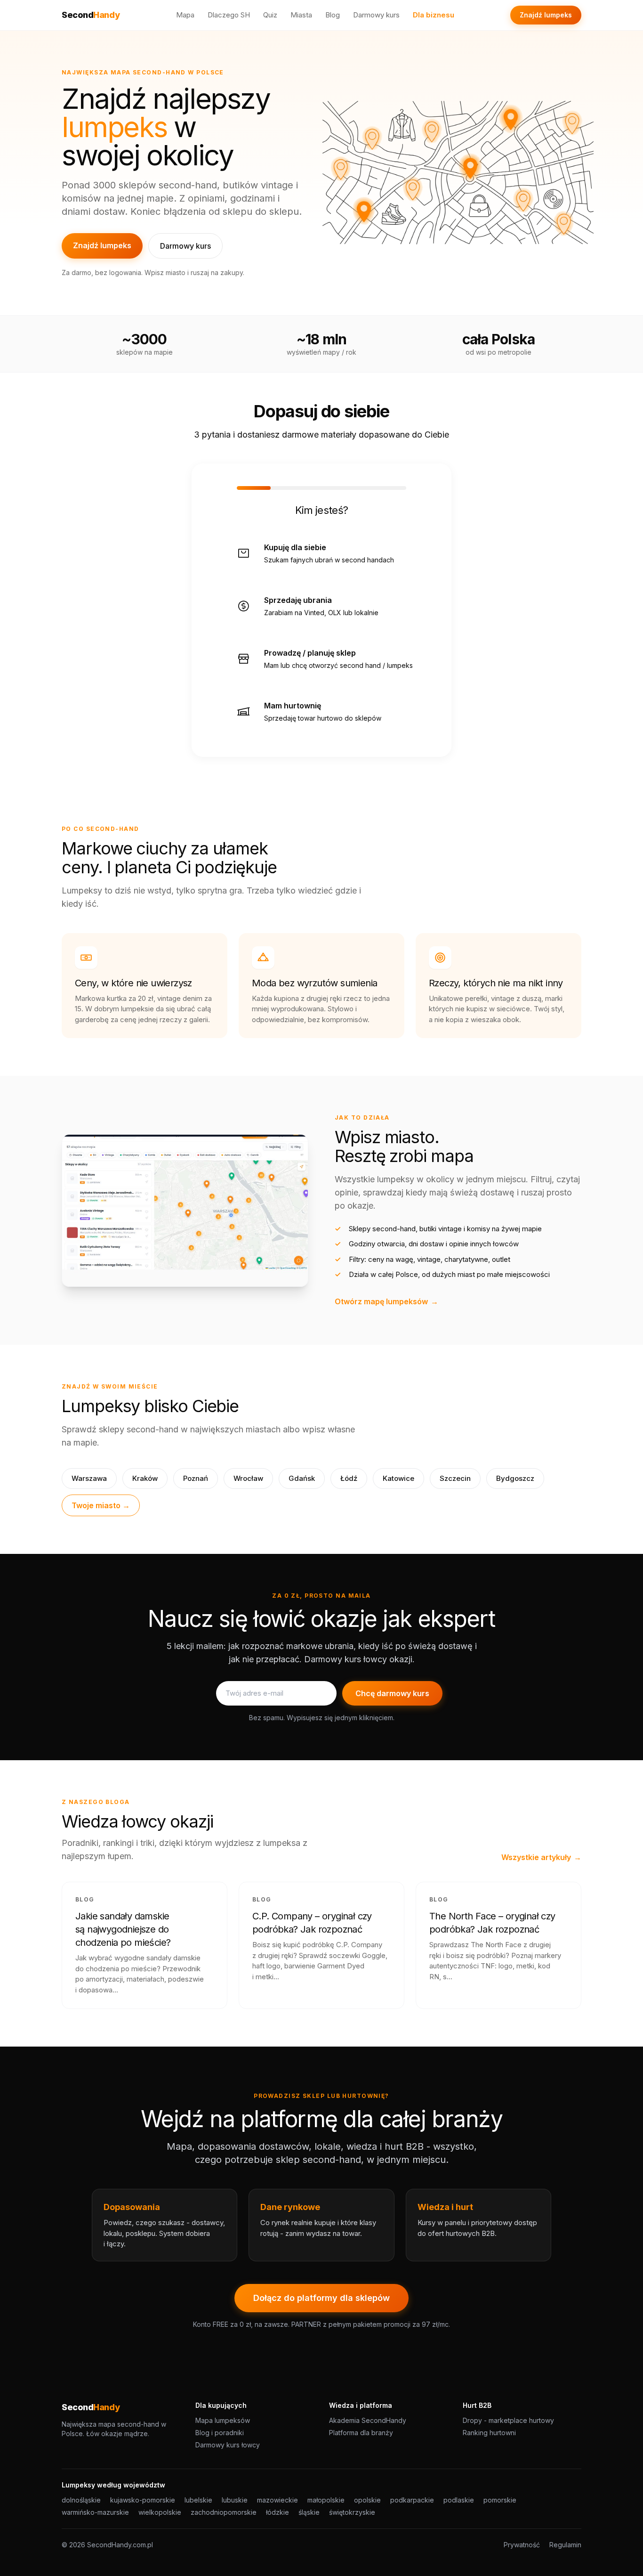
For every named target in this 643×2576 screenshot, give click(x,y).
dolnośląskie (81, 2500)
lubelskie (198, 2500)
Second (91, 15)
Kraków (145, 1478)
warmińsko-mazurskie (95, 2512)
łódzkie (277, 2512)
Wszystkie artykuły (541, 1857)
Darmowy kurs (376, 15)
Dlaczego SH (229, 15)
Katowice (398, 1478)
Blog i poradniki (220, 2433)
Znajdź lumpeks (546, 15)
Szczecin (455, 1478)
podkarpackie (412, 2500)
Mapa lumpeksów (223, 2420)
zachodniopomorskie (224, 2512)
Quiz (270, 15)
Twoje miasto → (101, 1505)
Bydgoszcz (515, 1478)
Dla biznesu (434, 15)
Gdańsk (302, 1478)
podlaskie (459, 2500)
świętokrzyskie (352, 2512)
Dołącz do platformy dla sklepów (321, 2298)
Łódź (349, 1478)
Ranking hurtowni (489, 2433)
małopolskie (326, 2500)
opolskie (367, 2500)
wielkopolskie (160, 2512)
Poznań (196, 1478)
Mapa (185, 15)
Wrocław (248, 1478)
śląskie (309, 2512)
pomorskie (500, 2500)
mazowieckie (277, 2500)
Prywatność (522, 2545)
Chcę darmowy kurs (392, 1693)
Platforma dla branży (361, 2433)
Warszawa (89, 1478)
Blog (333, 15)
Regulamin (565, 2545)
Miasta (301, 15)
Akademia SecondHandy (368, 2420)
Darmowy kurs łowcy (228, 2445)
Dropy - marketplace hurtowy (508, 2420)
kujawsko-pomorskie (143, 2500)
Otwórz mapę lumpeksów (386, 1301)
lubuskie (235, 2500)
